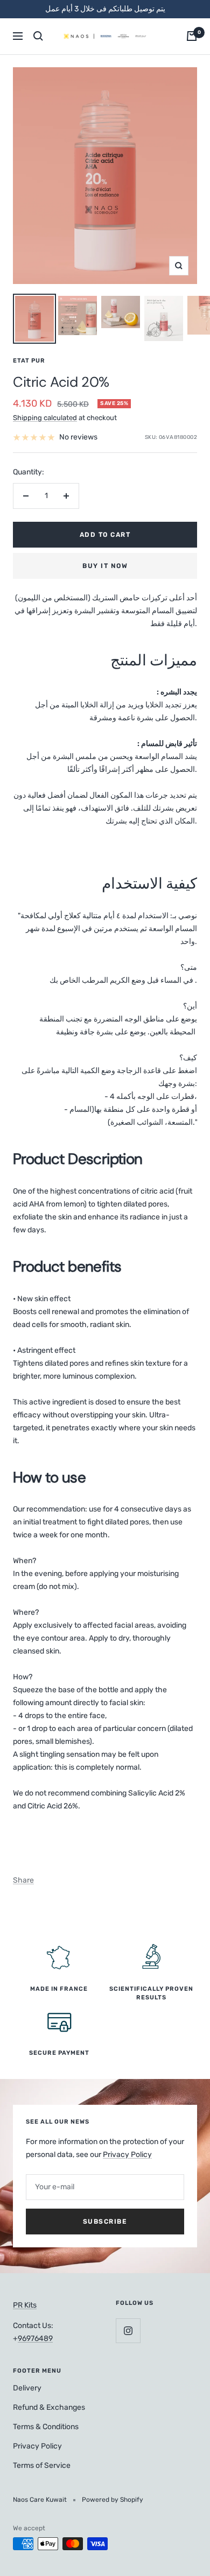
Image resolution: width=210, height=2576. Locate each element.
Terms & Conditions (46, 2427)
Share (23, 1880)
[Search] (38, 36)
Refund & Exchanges (49, 2407)
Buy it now (105, 566)
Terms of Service (42, 2465)
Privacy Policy (127, 2155)
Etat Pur (29, 361)
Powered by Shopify (113, 2500)
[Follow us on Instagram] (128, 2330)
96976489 (35, 2339)
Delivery (27, 2388)
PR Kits (25, 2305)
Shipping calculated (45, 418)
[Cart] (192, 36)
